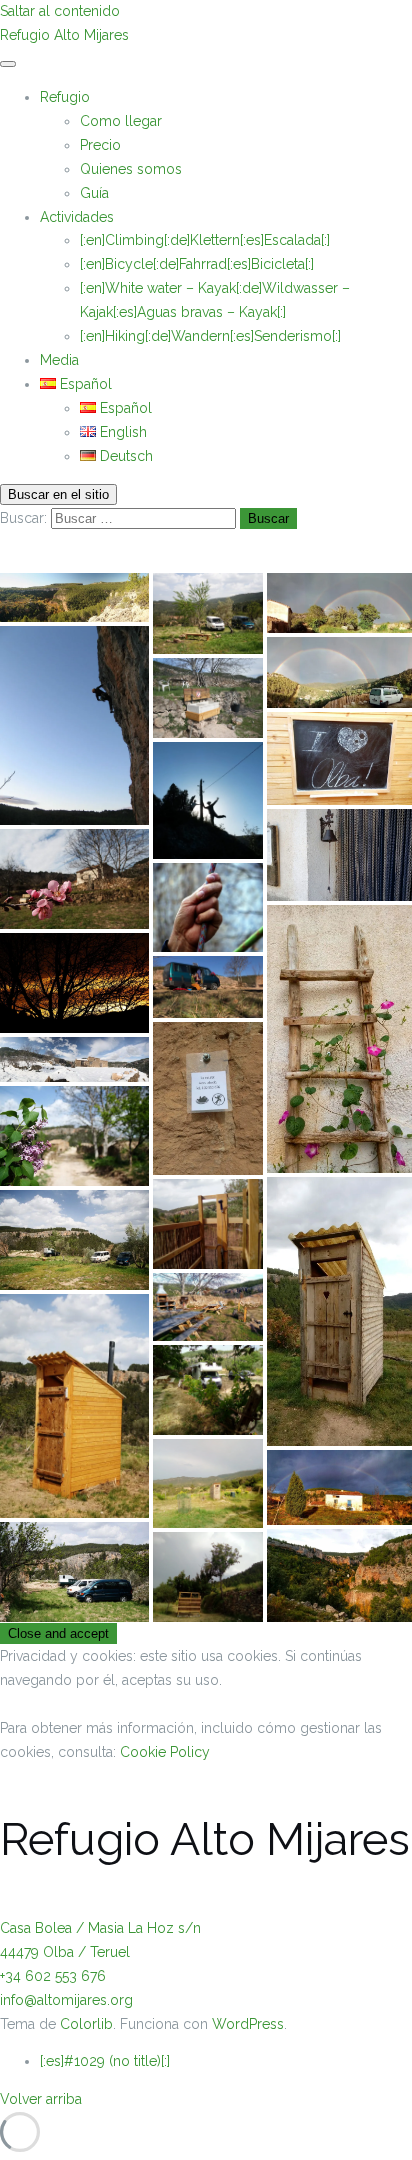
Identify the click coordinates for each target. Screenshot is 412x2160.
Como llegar (121, 121)
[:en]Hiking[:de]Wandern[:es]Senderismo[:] (210, 336)
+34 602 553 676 (53, 1976)
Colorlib (86, 2024)
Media (59, 360)
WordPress (248, 2024)
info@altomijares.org (66, 2000)
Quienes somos (131, 169)
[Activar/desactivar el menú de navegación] (8, 64)
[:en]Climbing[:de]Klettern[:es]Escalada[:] (205, 240)
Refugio (65, 97)
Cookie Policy (165, 1752)
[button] (74, 597)
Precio (100, 145)
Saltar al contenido (60, 11)
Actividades (77, 217)
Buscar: (23, 518)
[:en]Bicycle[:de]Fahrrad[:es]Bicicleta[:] (197, 264)
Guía (94, 193)
